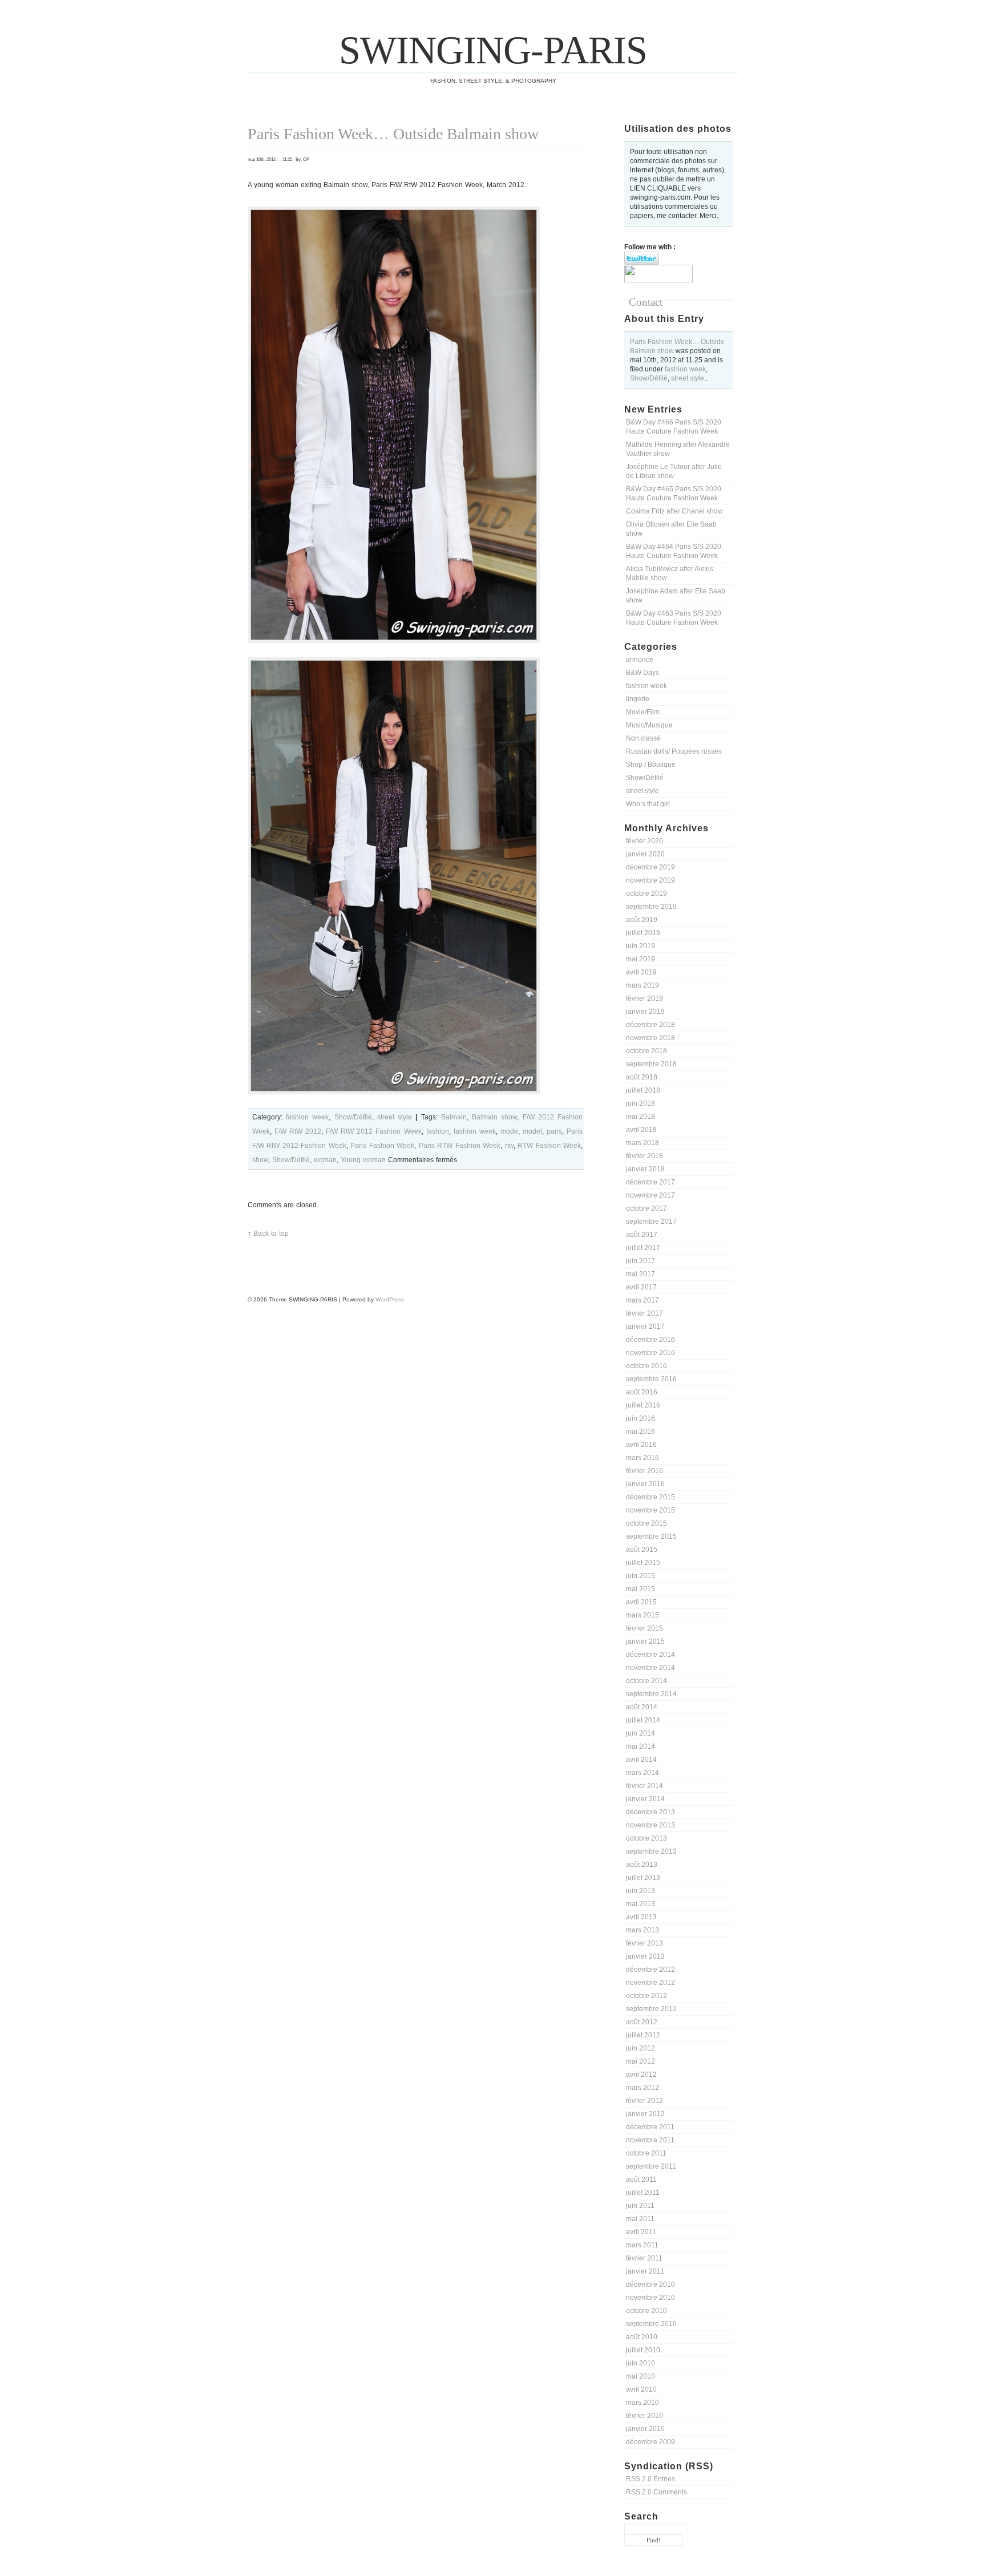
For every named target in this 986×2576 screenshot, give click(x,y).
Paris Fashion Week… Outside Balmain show (393, 134)
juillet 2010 (643, 2350)
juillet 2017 (643, 1248)
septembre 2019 (651, 907)
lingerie (638, 699)
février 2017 (644, 1313)
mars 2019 (642, 985)
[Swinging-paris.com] (658, 280)
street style (688, 378)
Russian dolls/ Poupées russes (674, 751)
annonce (640, 660)
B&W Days (642, 673)
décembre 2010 (650, 2284)
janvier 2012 (645, 2114)
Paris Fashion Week (382, 1146)
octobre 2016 (646, 1366)
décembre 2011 (650, 2127)
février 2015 (644, 1628)
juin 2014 (641, 1733)
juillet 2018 (643, 1090)
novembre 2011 (650, 2140)
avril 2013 (641, 1917)
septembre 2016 (651, 1379)
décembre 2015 (650, 1497)
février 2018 (644, 1156)
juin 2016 (641, 1418)
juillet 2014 (643, 1720)
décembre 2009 (650, 2442)
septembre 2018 (651, 1064)
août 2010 (642, 2337)
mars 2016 (642, 1458)
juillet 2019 (643, 933)
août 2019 (642, 920)
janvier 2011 (645, 2271)
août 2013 (642, 1865)
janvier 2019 (645, 1012)
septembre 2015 (651, 1536)
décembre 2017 (650, 1182)
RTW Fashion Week (549, 1146)
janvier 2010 (645, 2429)
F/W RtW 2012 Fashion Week (373, 1131)
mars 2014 (642, 1773)
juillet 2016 (643, 1405)
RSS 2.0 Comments (656, 2492)
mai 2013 (641, 1904)
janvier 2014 (645, 1799)
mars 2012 (642, 2088)
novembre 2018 (650, 1038)
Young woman (363, 1160)
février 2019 (644, 998)
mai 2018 (641, 1117)
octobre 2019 (646, 893)
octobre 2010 (646, 2311)
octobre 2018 (646, 1051)
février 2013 (644, 1943)
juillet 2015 (643, 1563)
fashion (438, 1131)
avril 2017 (641, 1287)
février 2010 (644, 2416)
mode (509, 1131)
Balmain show (494, 1117)
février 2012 (644, 2101)
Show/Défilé (649, 378)
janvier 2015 (645, 1641)
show (260, 1160)
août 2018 (642, 1077)
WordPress (390, 1299)
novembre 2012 (650, 1983)
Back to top (271, 1234)
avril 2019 (641, 972)
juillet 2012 (643, 2035)
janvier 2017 (645, 1327)
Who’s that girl (648, 804)
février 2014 (644, 1786)
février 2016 (644, 1471)
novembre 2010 (650, 2298)
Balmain (454, 1117)
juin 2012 (641, 2048)
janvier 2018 (645, 1169)
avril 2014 (641, 1760)
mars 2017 (642, 1300)
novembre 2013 (650, 1825)
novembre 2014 (650, 1668)
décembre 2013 (650, 1812)
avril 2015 (641, 1602)
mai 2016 (641, 1431)
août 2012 (642, 2022)
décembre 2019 (650, 867)
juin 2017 (641, 1261)
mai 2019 (641, 959)
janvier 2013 (645, 1956)
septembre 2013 (651, 1851)
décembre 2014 (650, 1655)
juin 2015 (641, 1576)
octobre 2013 (646, 1838)
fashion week (685, 369)
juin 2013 (641, 1891)
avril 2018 (641, 1130)
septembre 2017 (651, 1222)
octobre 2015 (646, 1523)
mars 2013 (642, 1930)
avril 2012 (641, 2074)
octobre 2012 (646, 1996)
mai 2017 (641, 1274)
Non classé (643, 738)
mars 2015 (642, 1615)
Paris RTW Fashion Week (460, 1146)
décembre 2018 (650, 1025)
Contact (646, 302)
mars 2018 (642, 1143)
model (532, 1131)
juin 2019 (641, 946)
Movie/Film (643, 712)
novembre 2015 (650, 1510)
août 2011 (641, 2179)
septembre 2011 (651, 2166)
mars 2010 (642, 2403)
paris (554, 1131)
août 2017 (642, 1235)
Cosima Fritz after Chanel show (674, 511)
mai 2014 (641, 1746)
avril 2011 (641, 2232)
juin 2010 (641, 2363)
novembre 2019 (650, 880)
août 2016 (642, 1392)
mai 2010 (641, 2376)
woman (325, 1160)
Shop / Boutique (651, 765)
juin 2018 (641, 1103)
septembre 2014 (651, 1694)
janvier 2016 (645, 1484)
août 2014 (642, 1707)
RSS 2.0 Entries (650, 2479)
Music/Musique (649, 725)
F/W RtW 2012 (298, 1131)
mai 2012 (641, 2061)
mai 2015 (641, 1589)
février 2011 (644, 2258)
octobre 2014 (646, 1681)
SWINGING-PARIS (493, 50)
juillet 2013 (643, 1878)
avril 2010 (641, 2389)
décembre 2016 (650, 1340)
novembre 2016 (650, 1353)
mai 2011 (640, 2219)
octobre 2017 (646, 1208)
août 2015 (642, 1550)
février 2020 (644, 841)
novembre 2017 (650, 1195)
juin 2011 (640, 2206)
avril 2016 (641, 1445)
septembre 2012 (651, 2009)
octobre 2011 (646, 2153)
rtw (509, 1146)
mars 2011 (642, 2245)
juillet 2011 (643, 2193)
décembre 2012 (650, 1970)
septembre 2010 (651, 2324)
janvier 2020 (645, 854)
